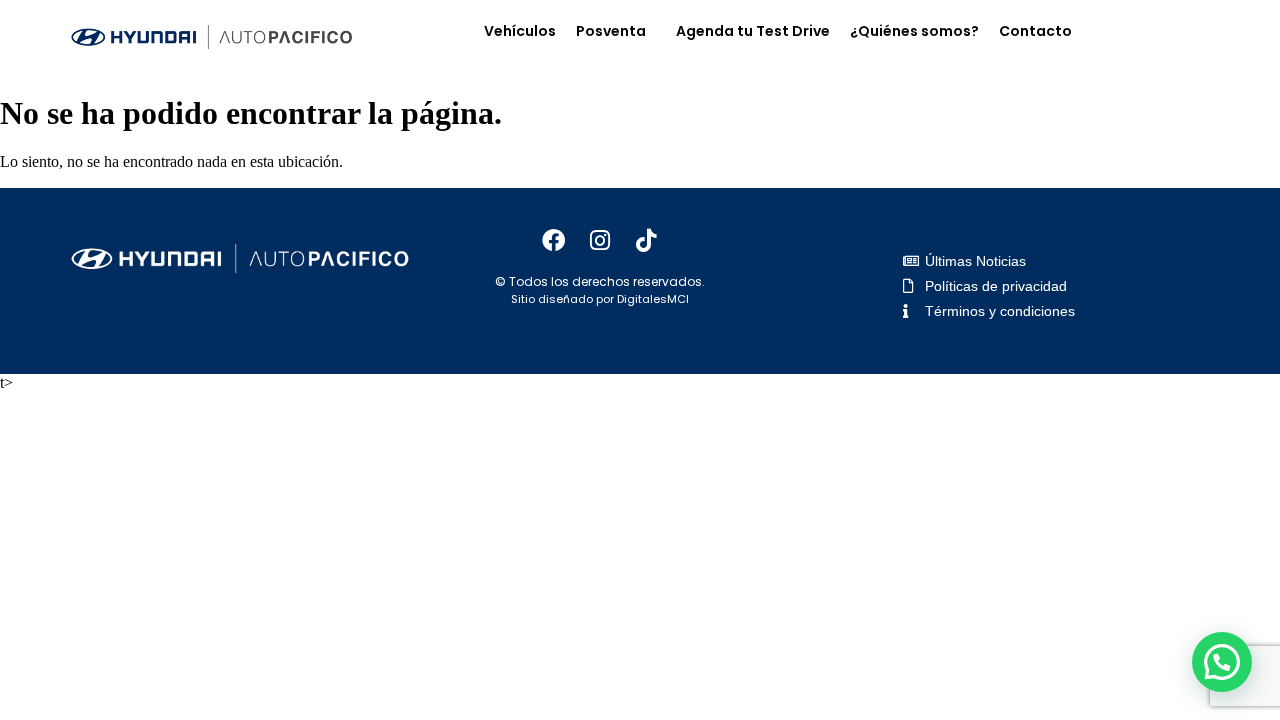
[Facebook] (554, 241)
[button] (616, 31)
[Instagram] (600, 241)
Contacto (1035, 31)
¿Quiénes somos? (914, 31)
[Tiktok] (646, 241)
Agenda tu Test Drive (753, 31)
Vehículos (520, 31)
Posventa (611, 31)
